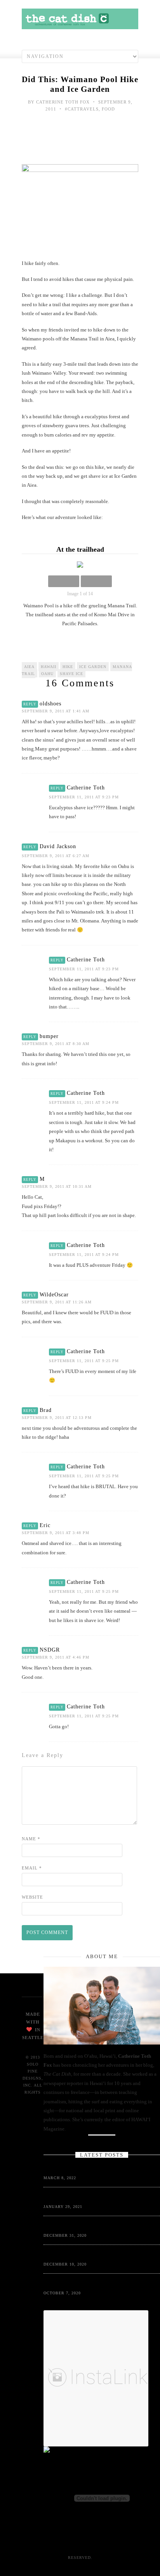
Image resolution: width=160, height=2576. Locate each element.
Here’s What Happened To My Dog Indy (85, 2255)
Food (108, 109)
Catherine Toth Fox (63, 102)
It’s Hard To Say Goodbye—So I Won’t (84, 2198)
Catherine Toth (86, 788)
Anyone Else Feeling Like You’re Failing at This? (96, 2169)
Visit (68, 2535)
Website (32, 1897)
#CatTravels (82, 109)
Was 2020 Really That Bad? (73, 2226)
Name (31, 1839)
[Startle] (83, 2451)
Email (32, 1868)
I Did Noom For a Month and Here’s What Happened (98, 2284)
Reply (30, 704)
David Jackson (58, 846)
